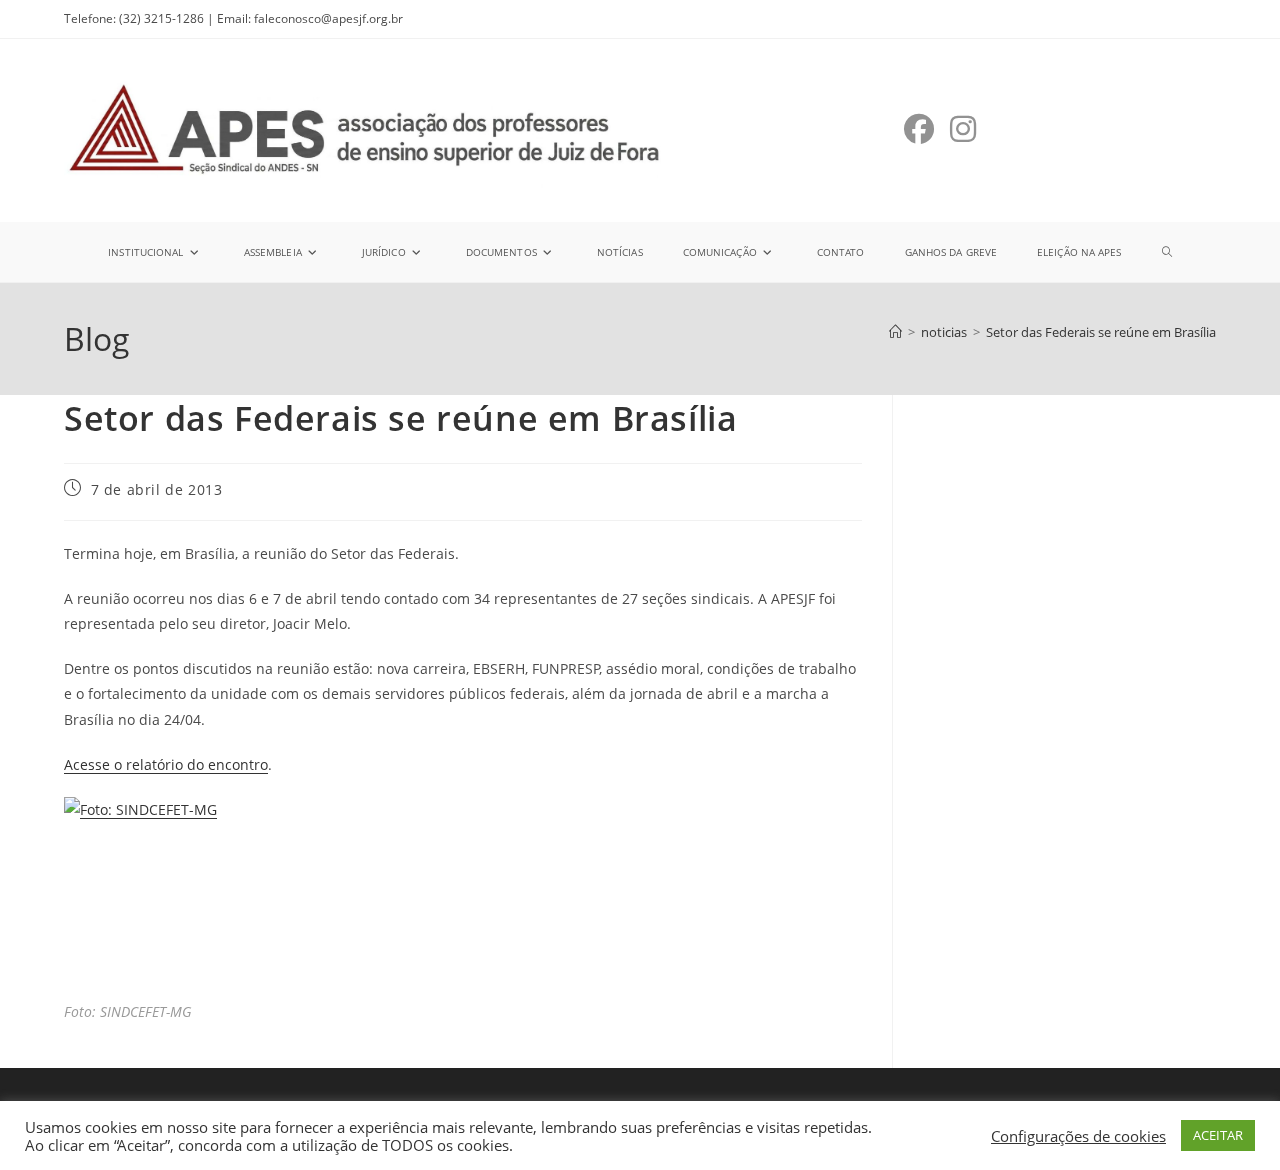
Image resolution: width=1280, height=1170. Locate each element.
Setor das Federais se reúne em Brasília (1101, 332)
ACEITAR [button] (1218, 1135)
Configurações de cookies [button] (1078, 1136)
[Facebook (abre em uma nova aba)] (919, 129)
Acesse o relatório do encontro (166, 764)
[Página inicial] (895, 332)
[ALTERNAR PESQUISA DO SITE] (1167, 252)
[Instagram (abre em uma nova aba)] (963, 129)
